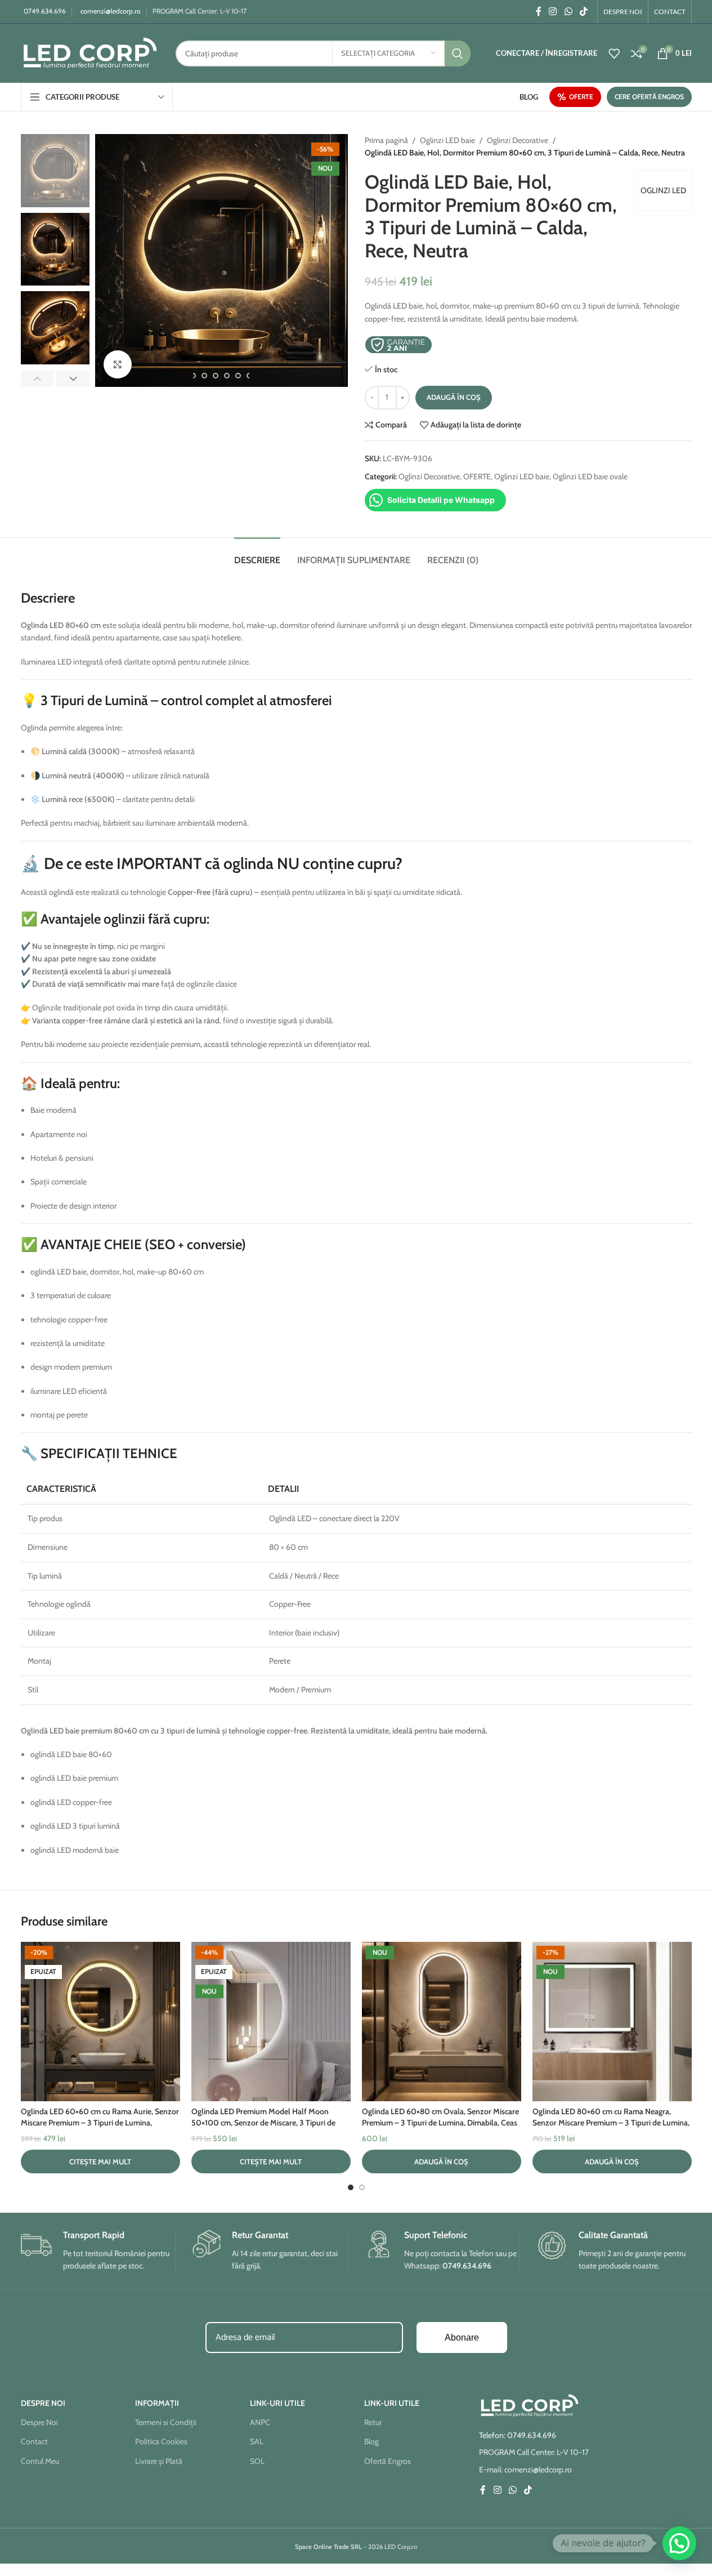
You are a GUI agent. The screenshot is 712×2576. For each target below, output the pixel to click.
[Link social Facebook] (539, 12)
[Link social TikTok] (583, 12)
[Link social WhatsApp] (568, 12)
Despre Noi (39, 2422)
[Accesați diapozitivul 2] (193, 376)
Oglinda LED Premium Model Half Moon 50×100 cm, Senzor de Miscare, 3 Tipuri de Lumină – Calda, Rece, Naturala (263, 2122)
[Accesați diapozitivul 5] (227, 376)
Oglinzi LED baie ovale (590, 476)
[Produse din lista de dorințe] (614, 54)
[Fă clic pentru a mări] (118, 364)
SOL (257, 2461)
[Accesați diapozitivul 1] (351, 2187)
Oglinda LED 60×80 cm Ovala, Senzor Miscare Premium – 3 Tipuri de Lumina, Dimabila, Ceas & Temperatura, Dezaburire (440, 2122)
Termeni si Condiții (166, 2422)
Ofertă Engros (388, 2461)
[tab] (257, 554)
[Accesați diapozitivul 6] (238, 376)
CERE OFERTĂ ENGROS (649, 97)
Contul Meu (40, 2461)
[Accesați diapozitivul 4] (216, 376)
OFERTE (581, 97)
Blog (371, 2441)
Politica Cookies (161, 2441)
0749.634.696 (45, 11)
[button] (37, 378)
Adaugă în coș (454, 397)
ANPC (260, 2422)
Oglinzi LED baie (447, 140)
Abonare (462, 2337)
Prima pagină (386, 140)
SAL (257, 2441)
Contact (34, 2441)
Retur (373, 2422)
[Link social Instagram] (553, 12)
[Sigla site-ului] (90, 52)
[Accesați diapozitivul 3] (204, 376)
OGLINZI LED (663, 190)
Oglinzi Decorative (518, 140)
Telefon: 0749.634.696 (518, 2435)
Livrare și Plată (159, 2461)
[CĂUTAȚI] (458, 54)
